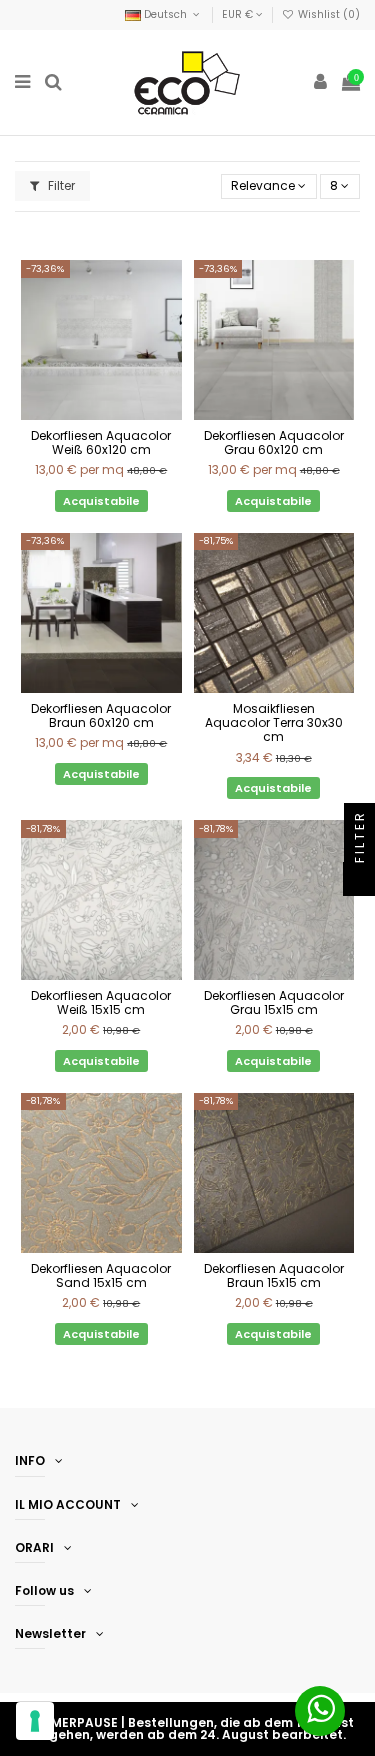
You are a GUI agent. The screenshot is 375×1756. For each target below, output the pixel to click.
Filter (60, 185)
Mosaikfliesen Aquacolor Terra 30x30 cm (274, 723)
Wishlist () (327, 14)
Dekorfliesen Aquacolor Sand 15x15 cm (101, 1275)
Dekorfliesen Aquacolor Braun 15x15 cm (274, 1275)
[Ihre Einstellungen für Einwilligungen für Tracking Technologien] (35, 1721)
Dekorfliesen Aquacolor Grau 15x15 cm (274, 1002)
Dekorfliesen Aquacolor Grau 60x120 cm (274, 442)
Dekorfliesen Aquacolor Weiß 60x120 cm (101, 442)
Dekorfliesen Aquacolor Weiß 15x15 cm (101, 1002)
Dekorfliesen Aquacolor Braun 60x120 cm (101, 715)
